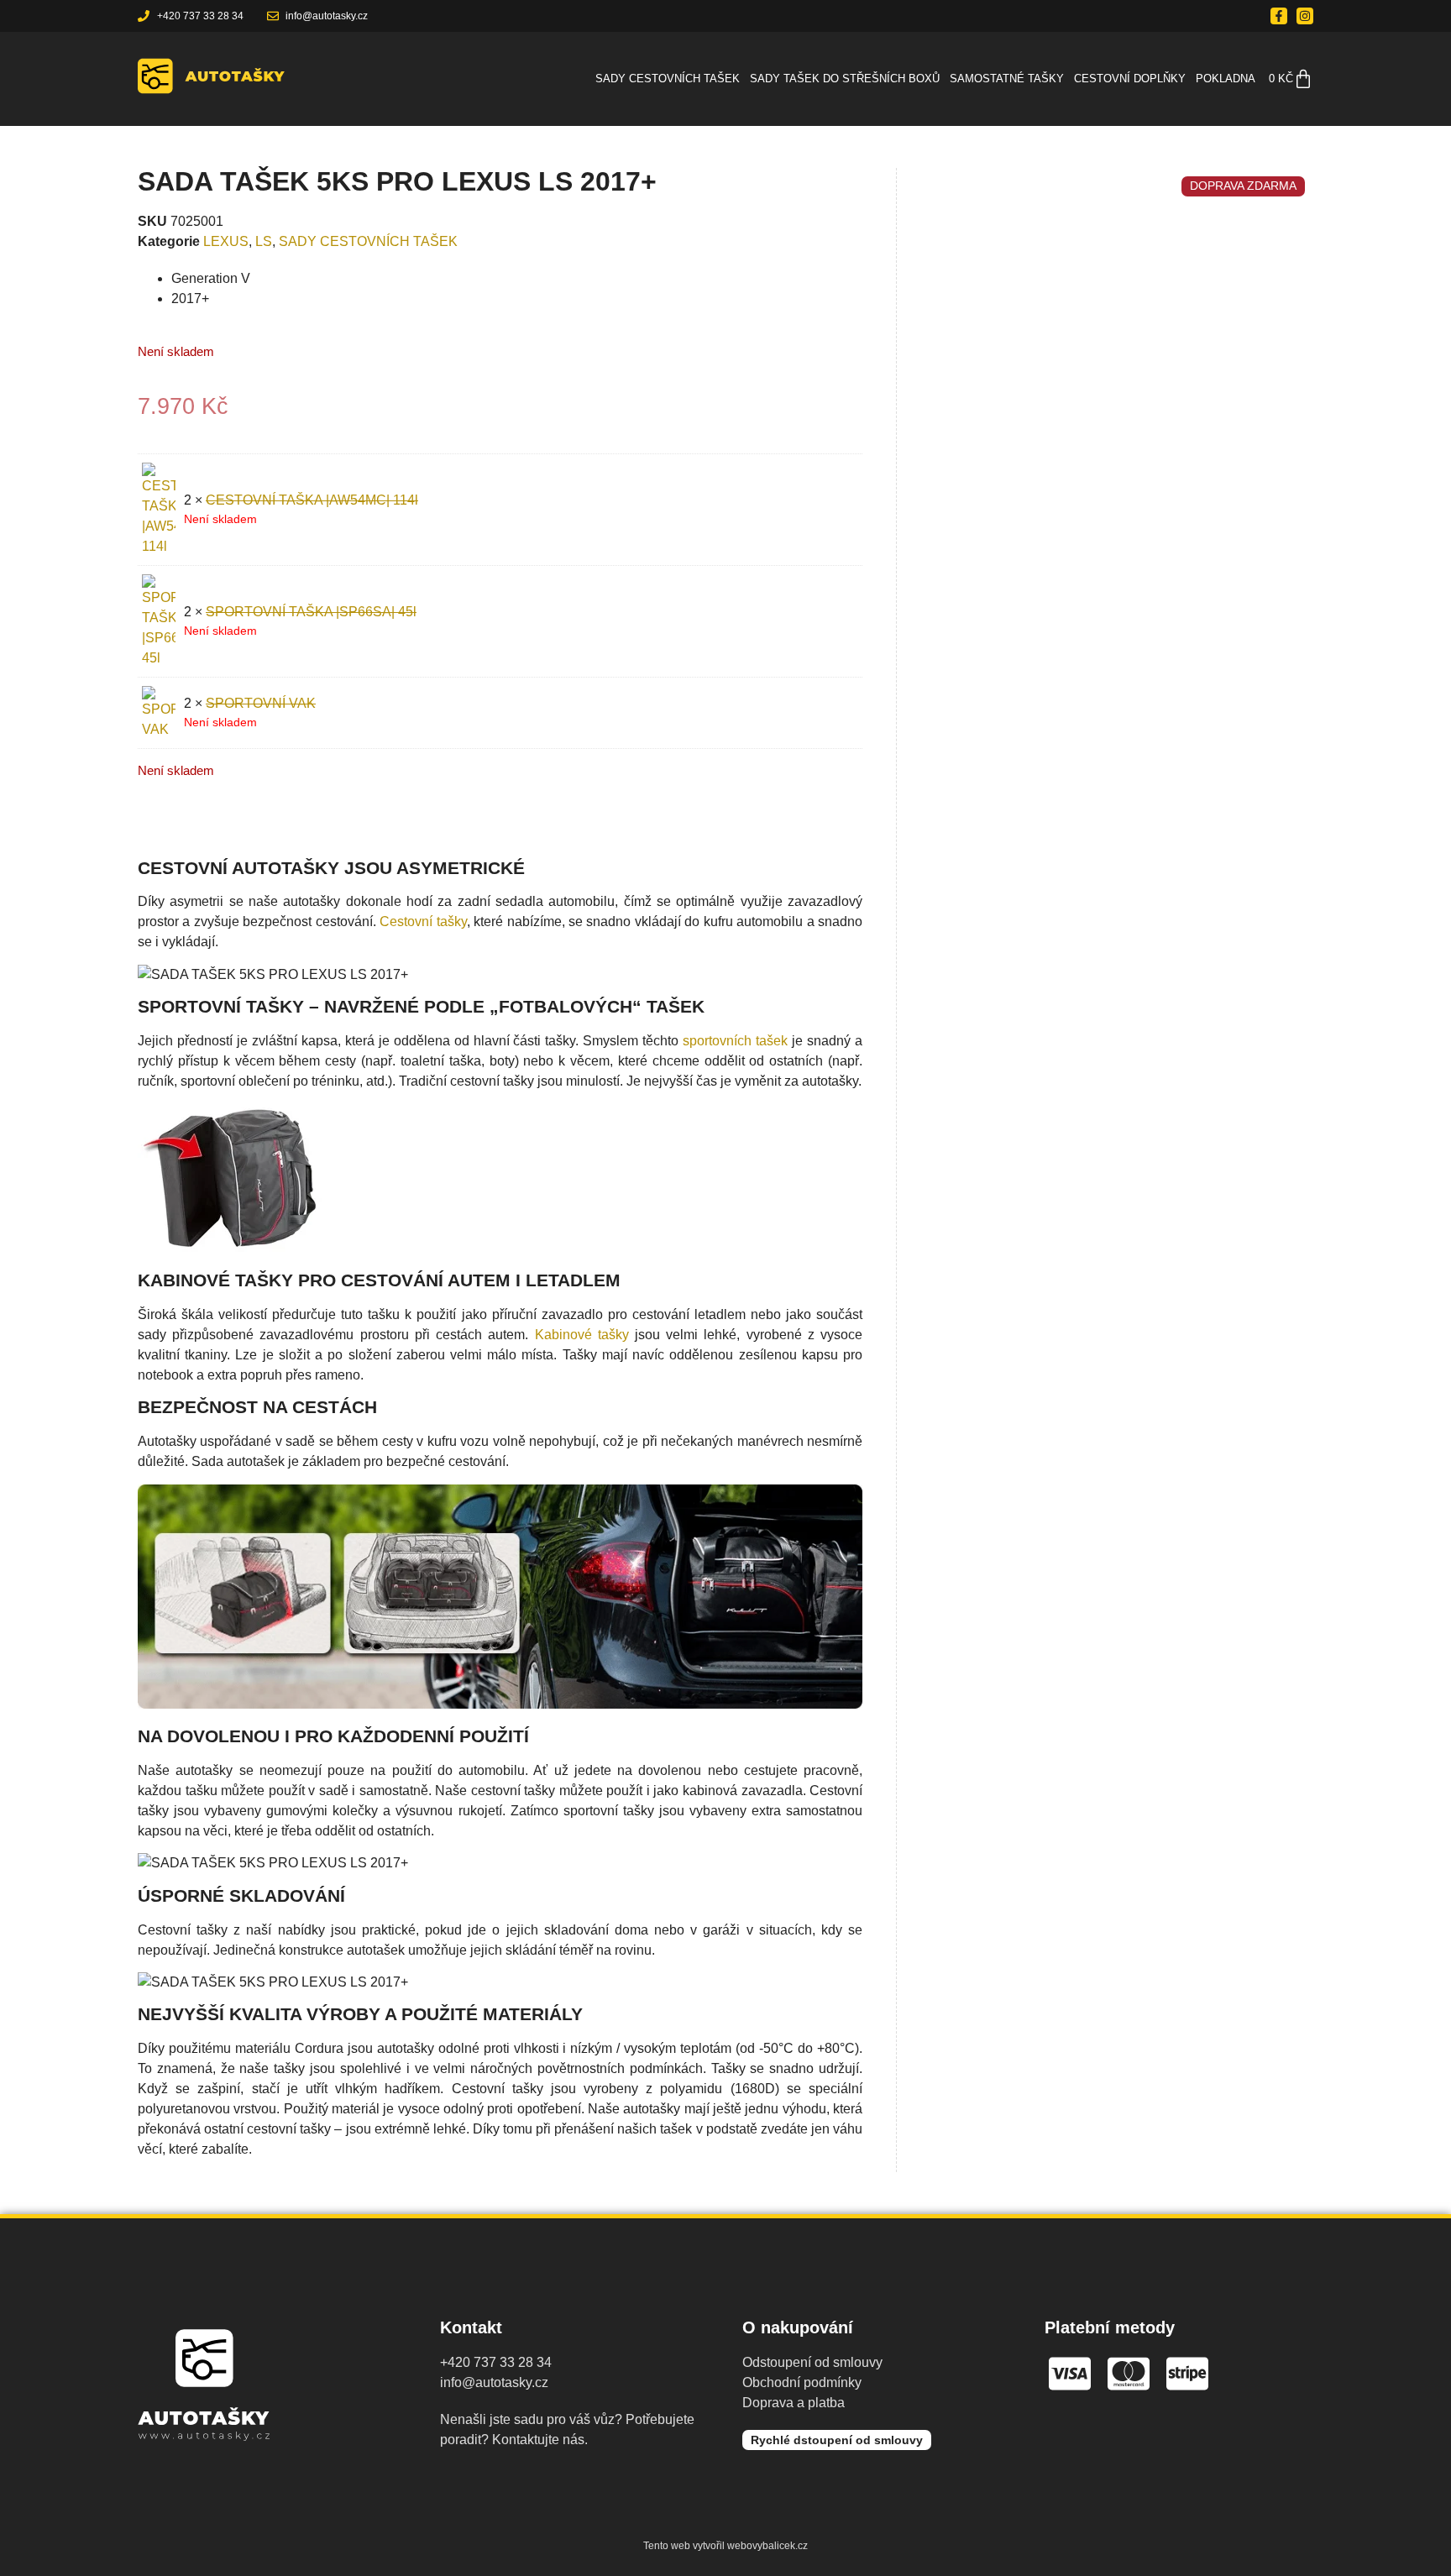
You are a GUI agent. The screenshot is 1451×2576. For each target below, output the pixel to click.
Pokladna (1226, 79)
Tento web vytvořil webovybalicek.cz (725, 2546)
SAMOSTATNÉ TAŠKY (1007, 79)
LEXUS (226, 241)
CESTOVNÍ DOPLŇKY (1130, 79)
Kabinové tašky (582, 1335)
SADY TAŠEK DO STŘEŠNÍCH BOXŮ (845, 79)
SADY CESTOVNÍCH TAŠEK (668, 79)
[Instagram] (1305, 16)
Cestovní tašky (423, 921)
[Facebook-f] (1279, 16)
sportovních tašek (735, 1041)
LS (264, 241)
